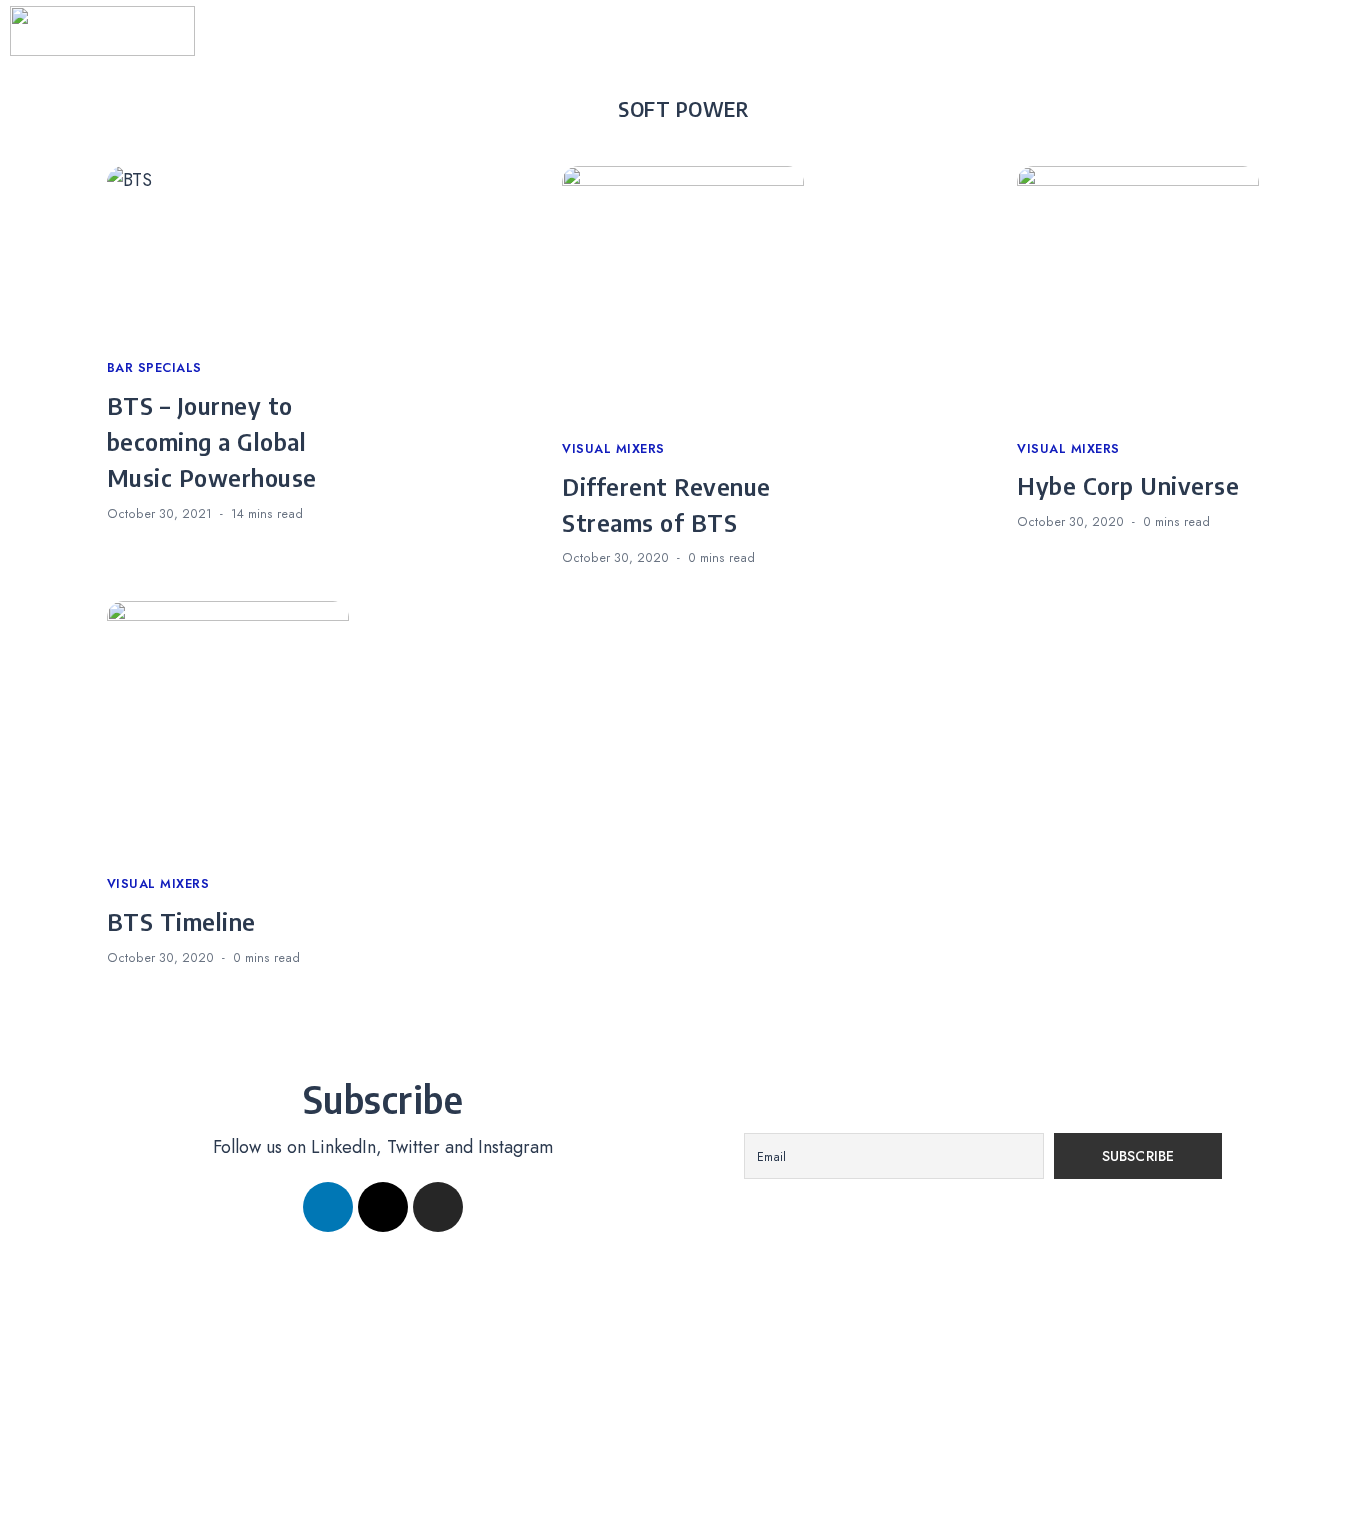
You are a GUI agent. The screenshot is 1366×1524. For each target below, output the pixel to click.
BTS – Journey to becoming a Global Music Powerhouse (212, 441)
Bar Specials (154, 368)
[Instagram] (438, 1207)
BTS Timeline (181, 921)
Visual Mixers (613, 449)
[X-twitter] (383, 1207)
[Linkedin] (328, 1207)
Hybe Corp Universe (1128, 485)
